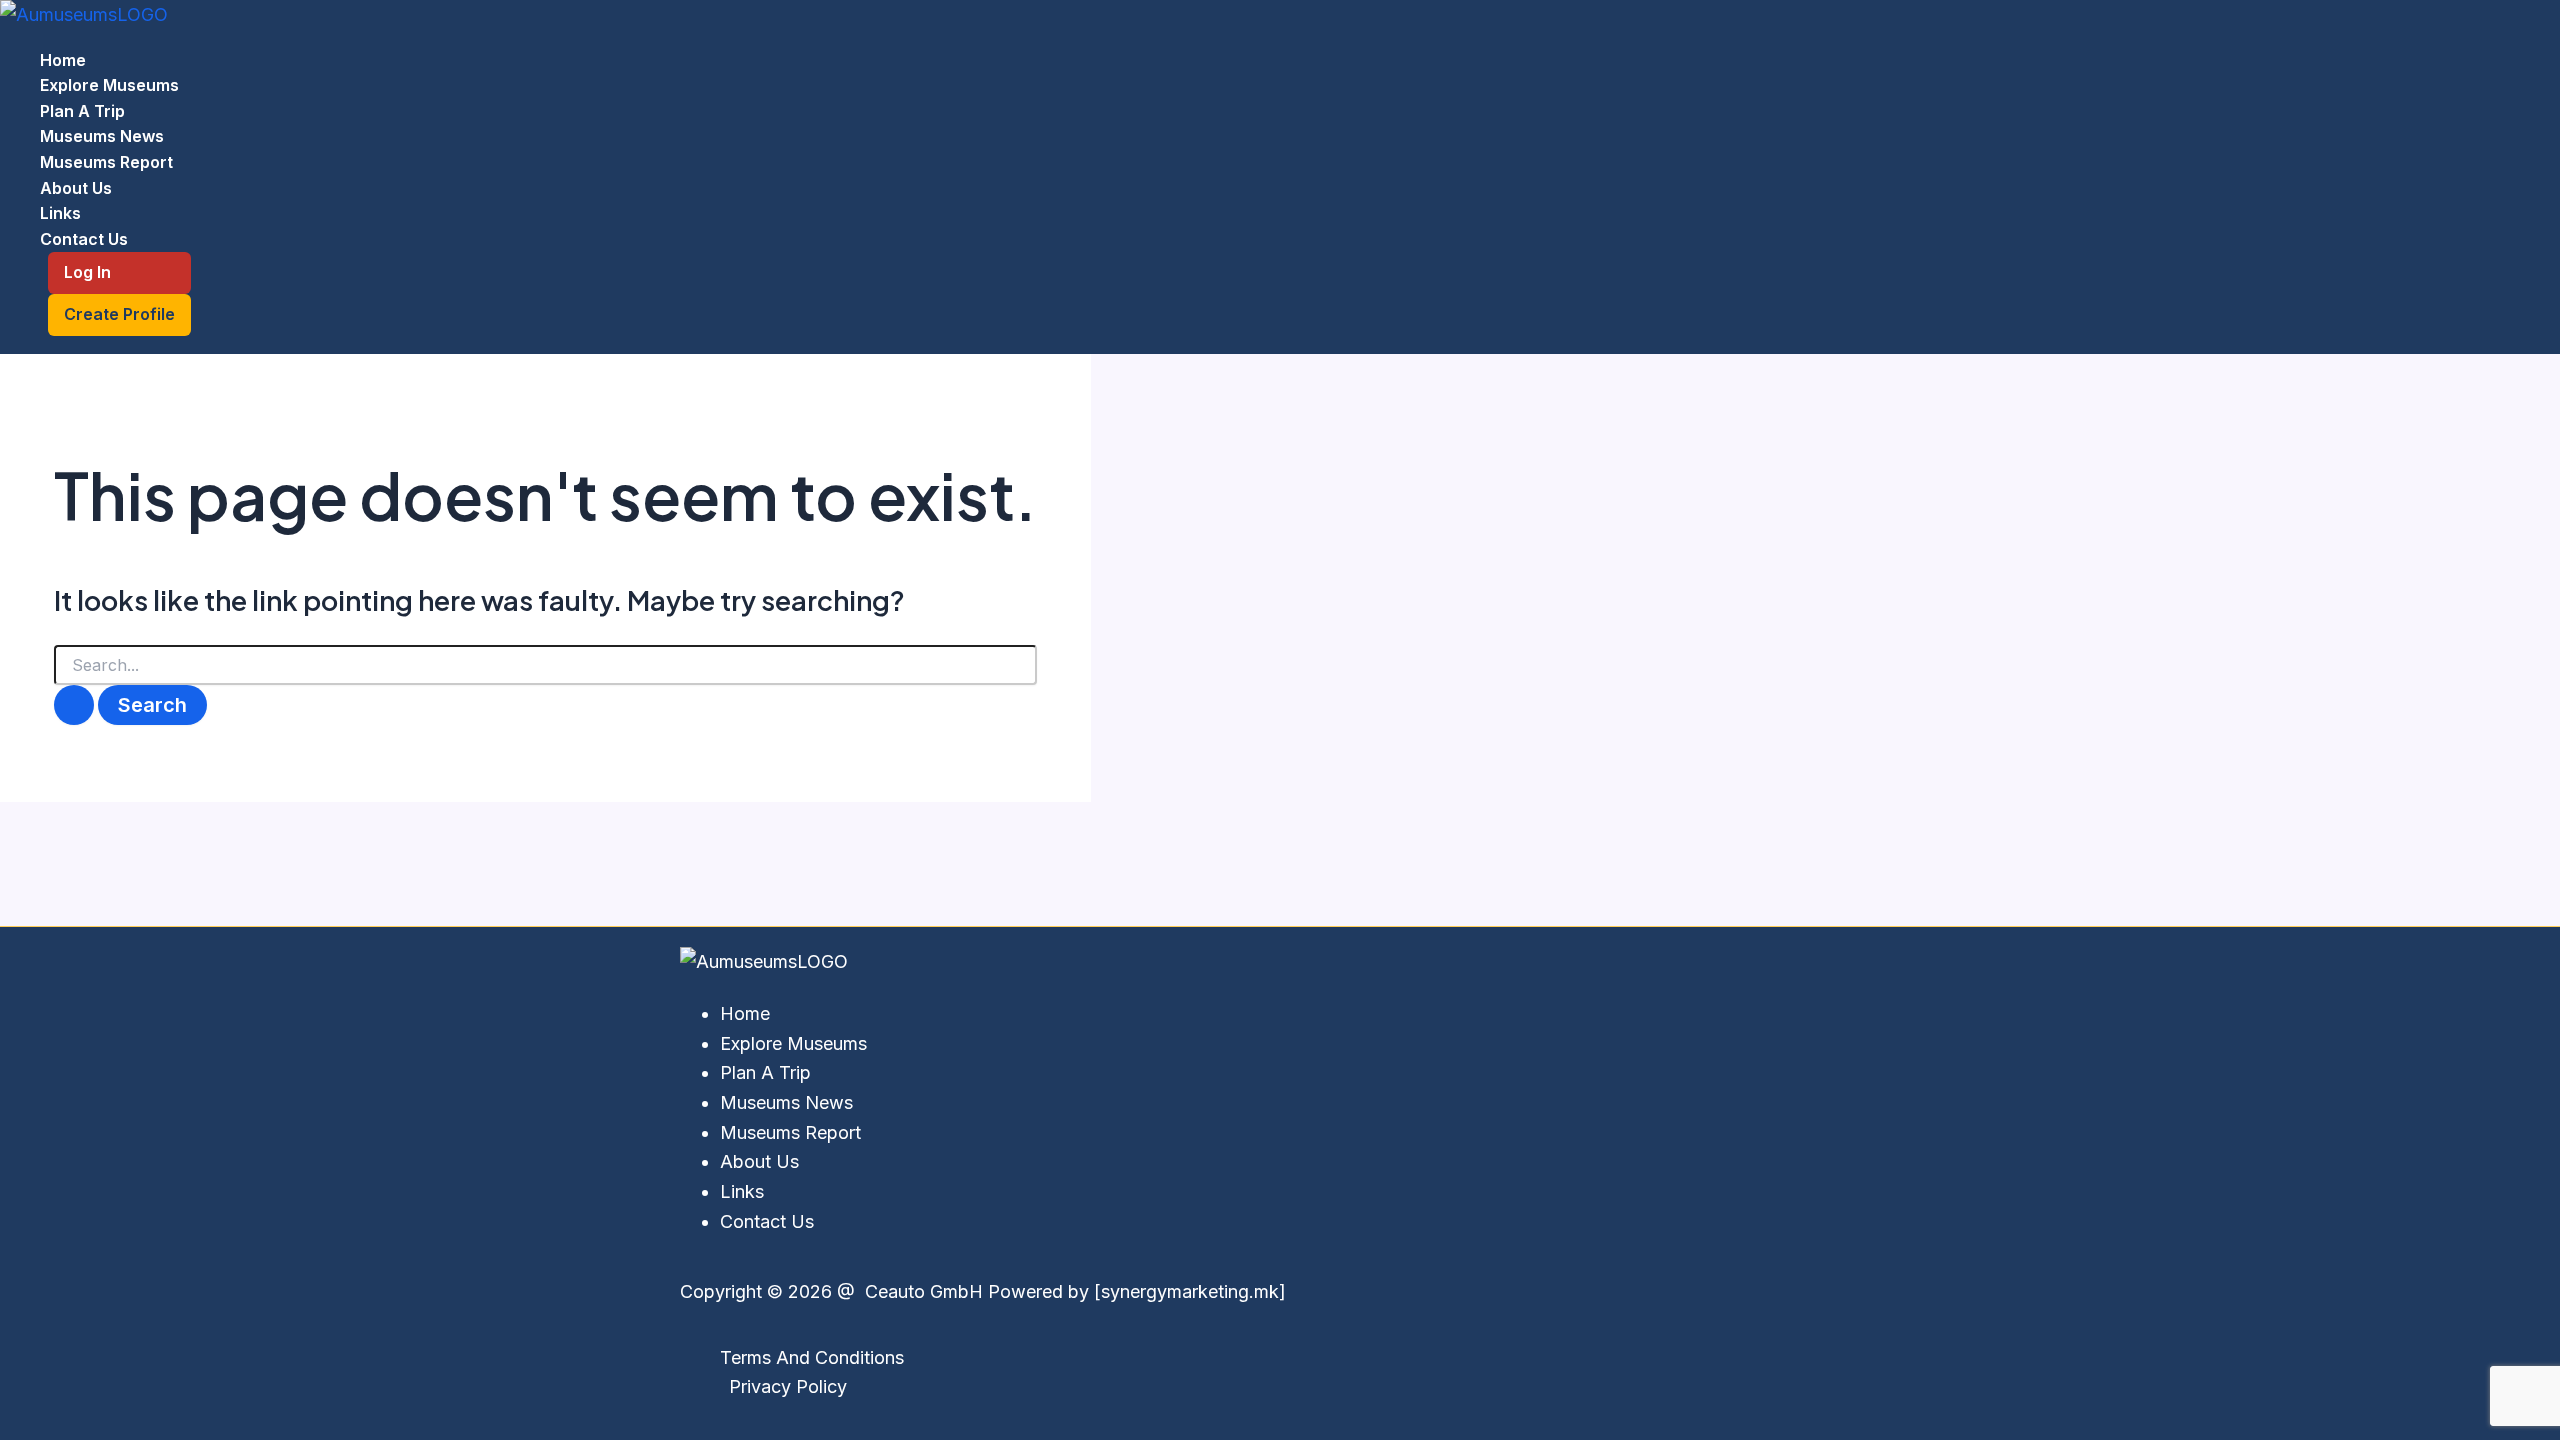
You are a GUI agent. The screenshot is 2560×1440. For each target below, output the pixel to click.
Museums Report (106, 162)
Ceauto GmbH (921, 1291)
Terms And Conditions (812, 1357)
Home (63, 60)
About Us (76, 188)
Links (60, 213)
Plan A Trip (82, 111)
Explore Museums (109, 85)
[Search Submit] (74, 705)
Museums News (102, 136)
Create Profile (119, 314)
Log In (87, 272)
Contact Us (84, 239)
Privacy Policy (788, 1386)
